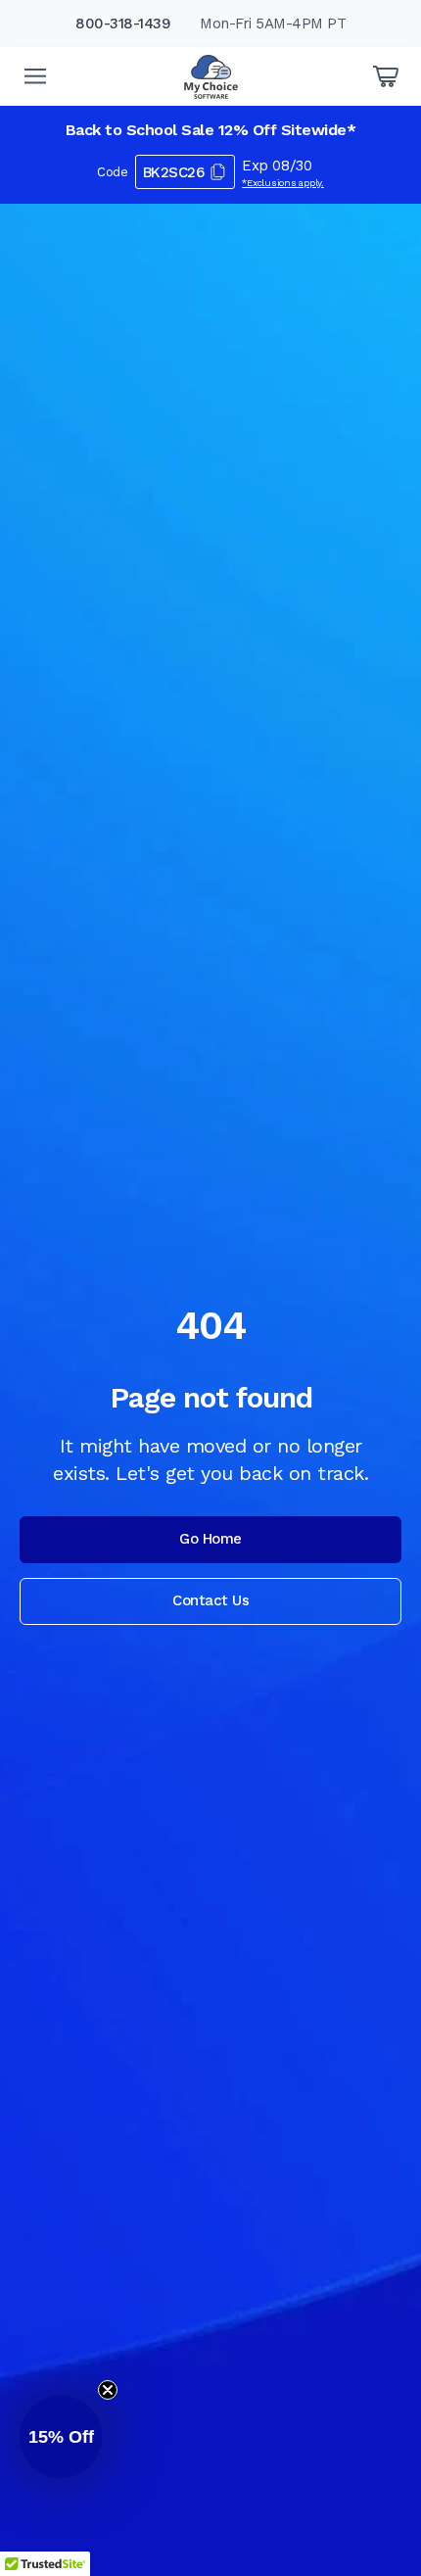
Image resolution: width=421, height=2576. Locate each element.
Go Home (210, 1539)
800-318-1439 (123, 24)
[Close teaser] (108, 2390)
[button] (61, 2437)
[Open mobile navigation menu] (35, 76)
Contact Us (210, 1600)
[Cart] (386, 76)
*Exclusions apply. (283, 183)
